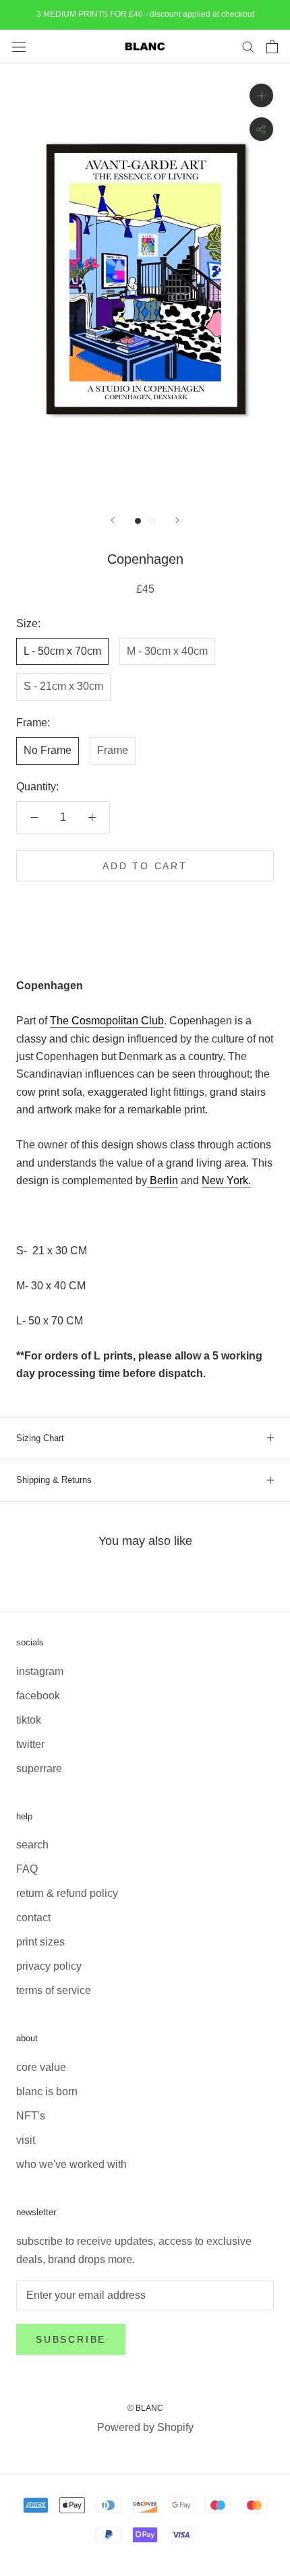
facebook (38, 1696)
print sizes (40, 1942)
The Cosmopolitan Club (107, 1021)
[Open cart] (272, 47)
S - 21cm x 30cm (63, 686)
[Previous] (113, 520)
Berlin (164, 1180)
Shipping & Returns (54, 1480)
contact (33, 1918)
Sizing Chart (40, 1438)
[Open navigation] (19, 47)
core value (41, 2067)
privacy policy (49, 1966)
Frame (113, 750)
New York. (226, 1180)
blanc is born (47, 2091)
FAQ (27, 1869)
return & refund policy (67, 1893)
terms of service (54, 1990)
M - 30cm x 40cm (167, 651)
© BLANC (145, 2408)
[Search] (248, 46)
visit (26, 2140)
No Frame (48, 750)
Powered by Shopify (145, 2427)
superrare (39, 1768)
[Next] (177, 520)
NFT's (31, 2116)
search (32, 1845)
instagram (40, 1671)
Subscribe (71, 2339)
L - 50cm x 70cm (62, 651)
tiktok (29, 1720)
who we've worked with (71, 2164)
